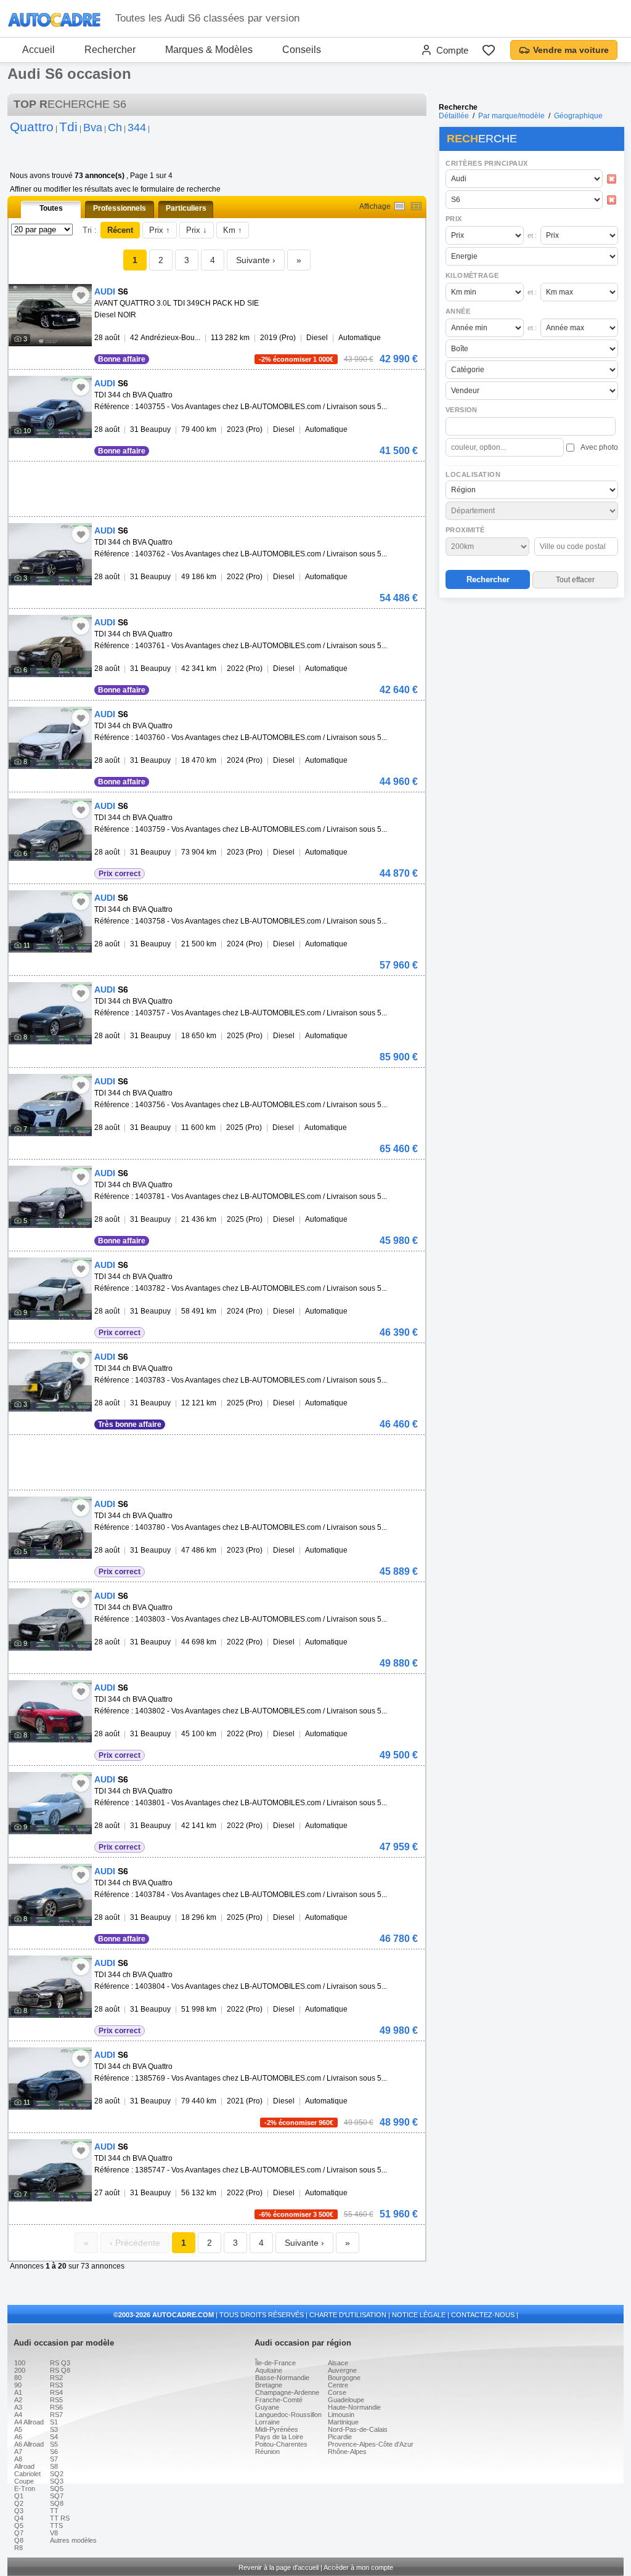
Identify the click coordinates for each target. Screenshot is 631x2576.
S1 (54, 2422)
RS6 (56, 2407)
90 (18, 2385)
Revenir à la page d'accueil (279, 2567)
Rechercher (110, 50)
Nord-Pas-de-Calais (358, 2429)
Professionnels (120, 208)
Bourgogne (344, 2378)
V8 (54, 2533)
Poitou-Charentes (281, 2444)
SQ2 (57, 2474)
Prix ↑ (160, 230)
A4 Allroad (29, 2422)
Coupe (24, 2481)
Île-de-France (275, 2363)
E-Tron (25, 2489)
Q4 (19, 2518)
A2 (18, 2400)
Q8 (19, 2540)
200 (20, 2370)
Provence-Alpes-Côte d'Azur (371, 2444)
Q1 (19, 2496)
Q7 (19, 2533)
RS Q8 (60, 2370)
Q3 (19, 2511)
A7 (18, 2452)
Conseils (302, 50)
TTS (56, 2525)
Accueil (39, 50)
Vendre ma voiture (571, 50)
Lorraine (267, 2422)
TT (54, 2511)
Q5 (19, 2525)
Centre (338, 2385)
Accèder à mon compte (358, 2567)
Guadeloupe (346, 2400)
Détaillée (454, 116)
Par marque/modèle (511, 116)
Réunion (267, 2452)
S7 (54, 2459)
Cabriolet (27, 2474)
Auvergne (342, 2370)
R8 (18, 2548)
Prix (454, 219)
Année (458, 311)
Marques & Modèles (209, 50)
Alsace (338, 2363)
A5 (18, 2429)
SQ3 (57, 2481)
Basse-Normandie (282, 2378)
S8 (54, 2466)
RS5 (56, 2400)
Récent (120, 230)
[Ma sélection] (489, 50)
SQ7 (57, 2496)
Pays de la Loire (279, 2437)
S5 (54, 2444)
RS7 (56, 2415)
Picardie (340, 2437)
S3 (54, 2429)
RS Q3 (60, 2363)
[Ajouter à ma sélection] (81, 295)
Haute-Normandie (354, 2407)
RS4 (56, 2392)
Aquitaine (269, 2370)
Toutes (51, 208)
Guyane (267, 2407)
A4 (18, 2415)
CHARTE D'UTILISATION (348, 2315)
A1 (18, 2392)
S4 (54, 2437)
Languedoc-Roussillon (288, 2415)
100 (20, 2363)
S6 (54, 2452)
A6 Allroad (29, 2444)
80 (18, 2378)
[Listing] (400, 206)
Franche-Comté (279, 2400)
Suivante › (256, 260)
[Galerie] (416, 206)
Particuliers (186, 208)
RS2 (56, 2378)
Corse (337, 2392)
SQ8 (57, 2503)
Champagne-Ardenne (287, 2392)
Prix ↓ (197, 230)
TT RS (60, 2518)
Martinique (343, 2422)
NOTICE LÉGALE (419, 2315)
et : (532, 235)
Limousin (341, 2415)
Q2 (19, 2503)
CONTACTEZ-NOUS (483, 2315)
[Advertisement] (531, 681)
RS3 (56, 2385)
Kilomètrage (472, 275)
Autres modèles (73, 2540)
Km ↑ (233, 230)
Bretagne (269, 2385)
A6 (18, 2437)
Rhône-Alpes (347, 2452)
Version (462, 410)
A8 (18, 2459)
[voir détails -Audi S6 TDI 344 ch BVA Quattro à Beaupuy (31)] (50, 407)
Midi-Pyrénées (277, 2429)
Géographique (578, 116)
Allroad (24, 2466)
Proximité (465, 530)
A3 (18, 2407)
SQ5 (57, 2489)
